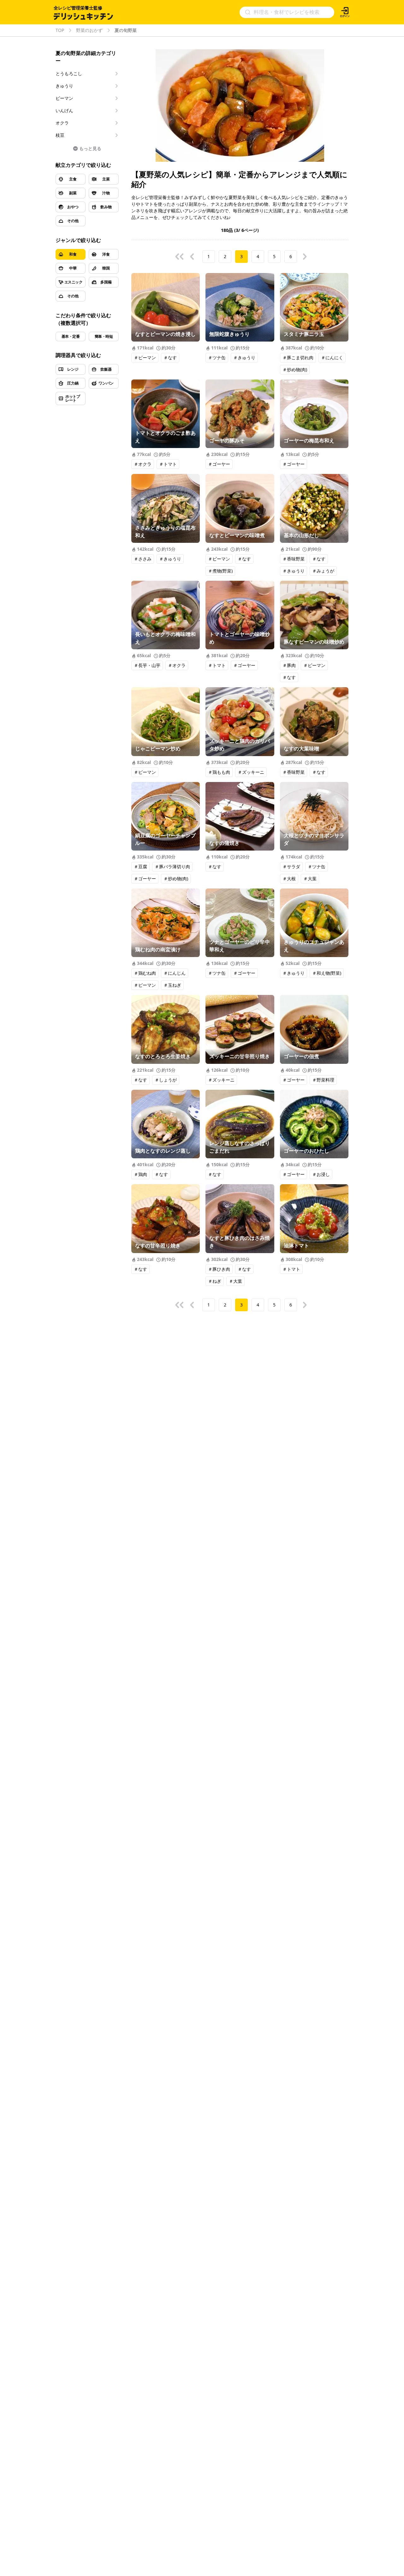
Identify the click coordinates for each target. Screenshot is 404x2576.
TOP (60, 30)
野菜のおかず (89, 30)
